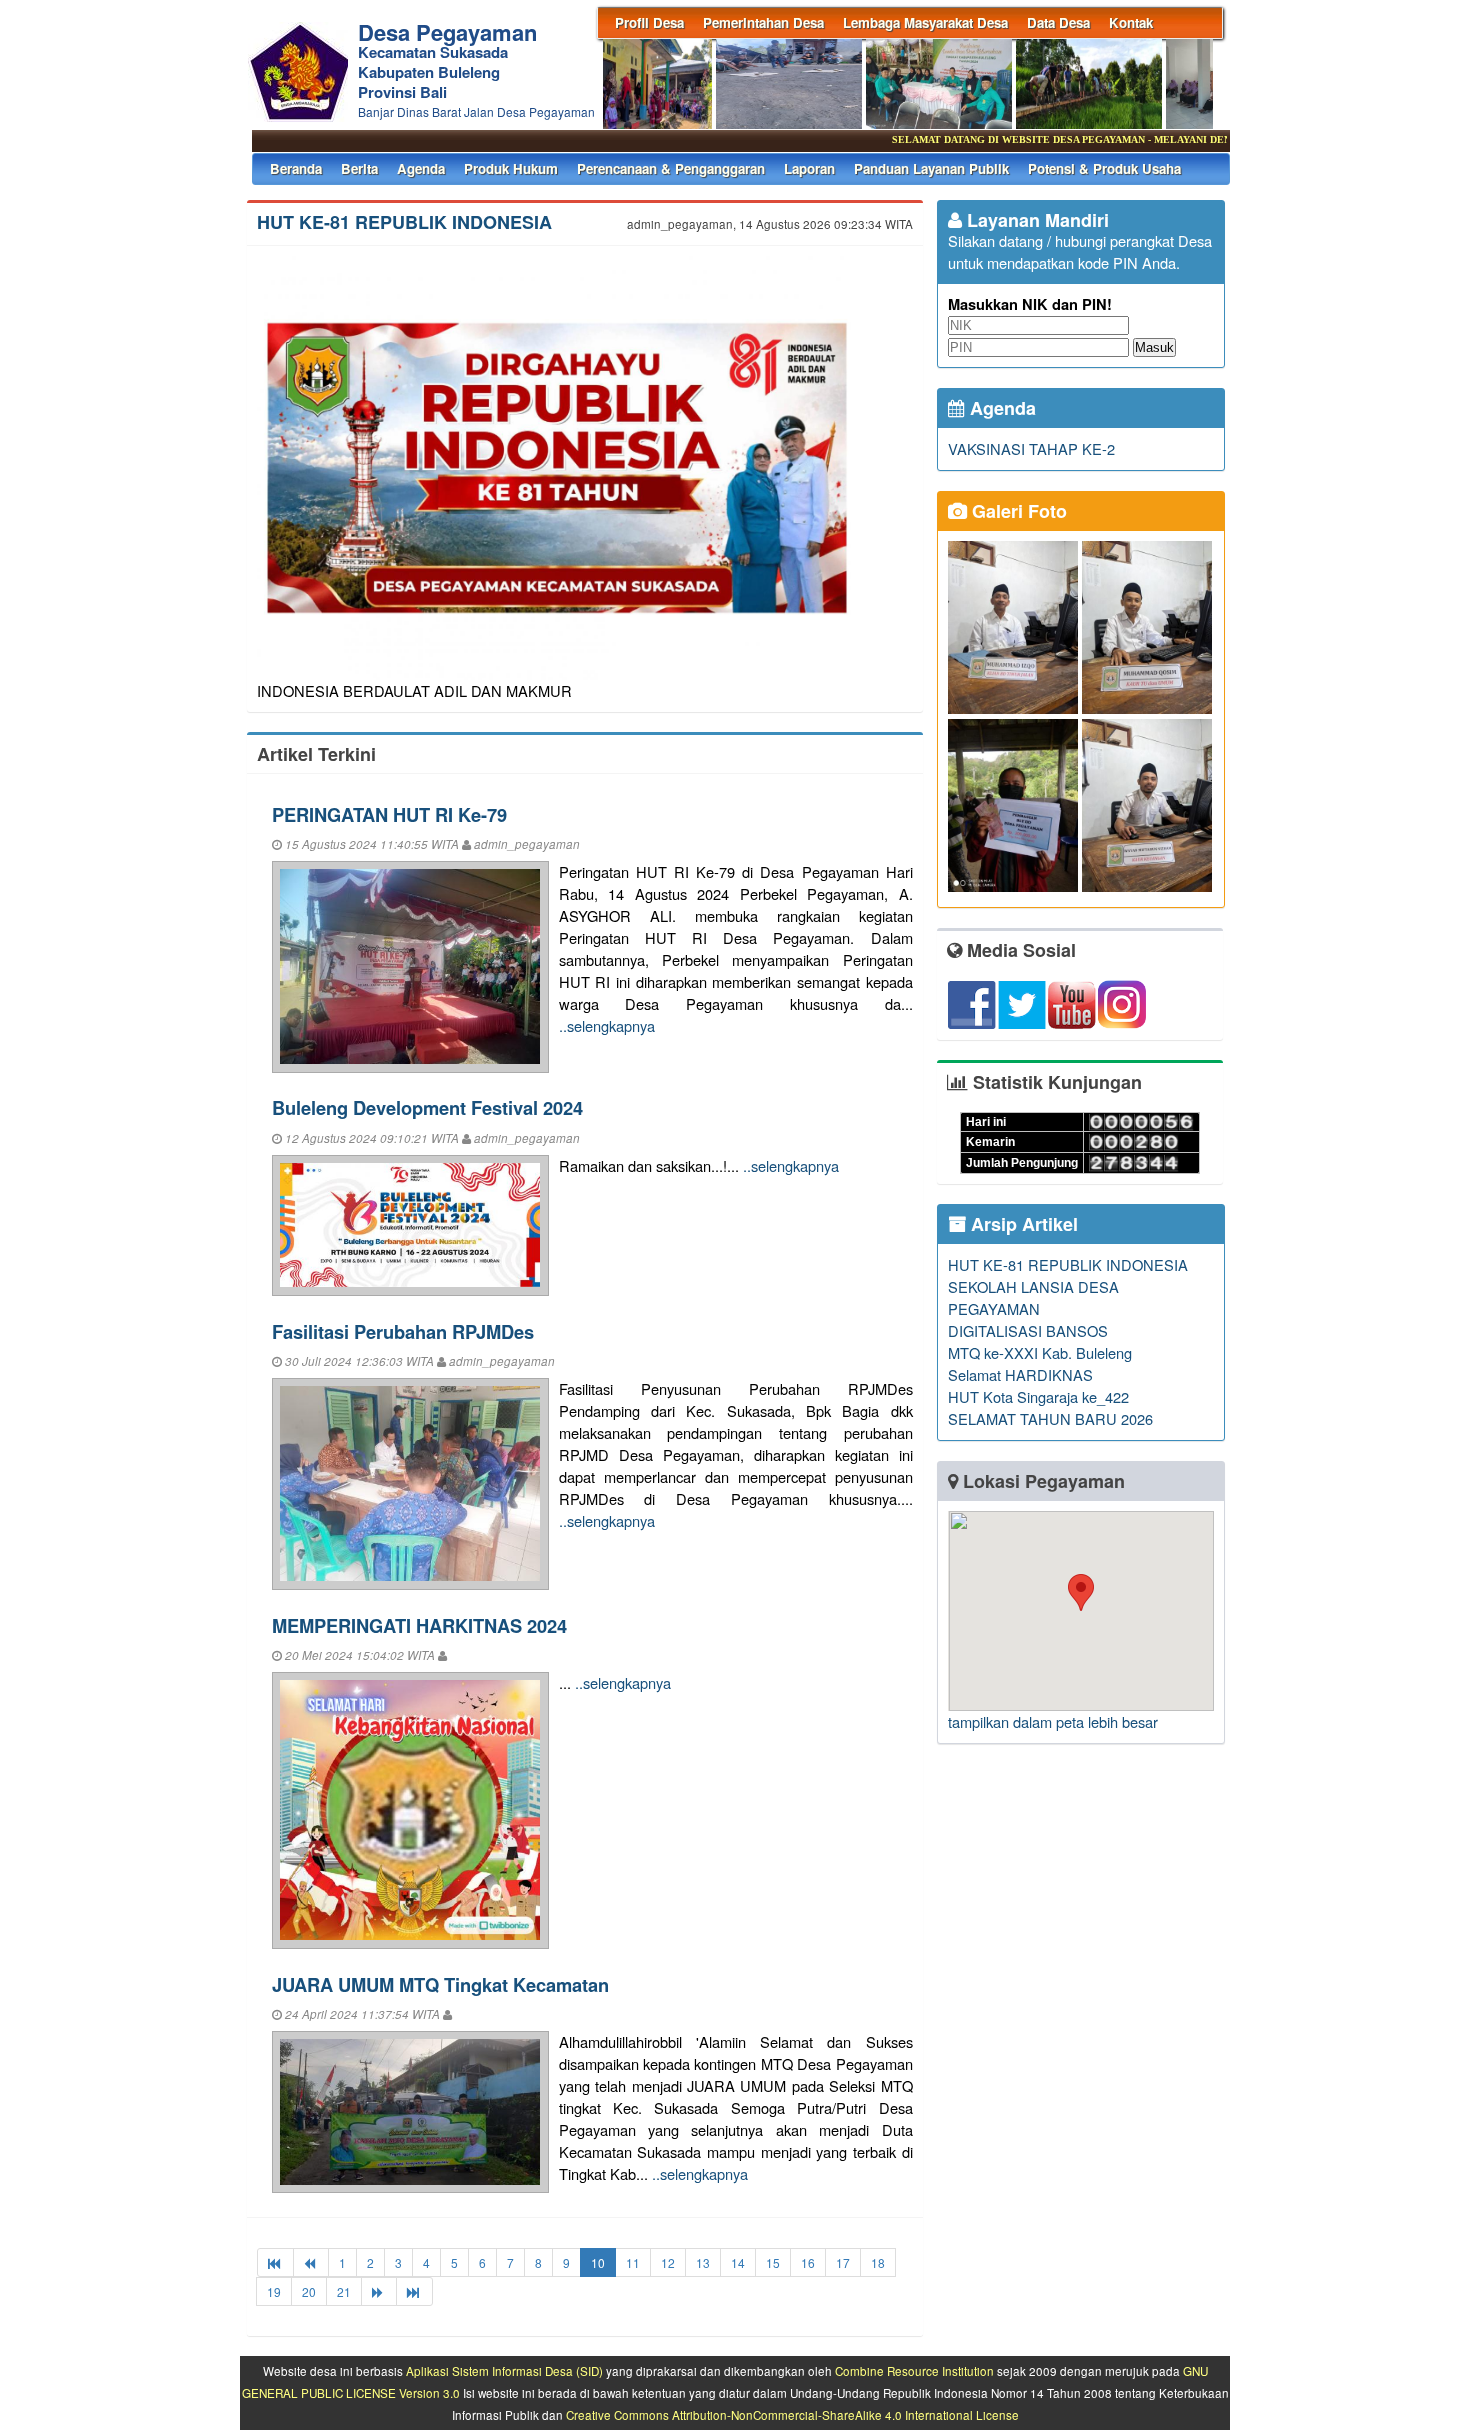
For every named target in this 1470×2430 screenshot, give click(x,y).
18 (878, 2262)
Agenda (421, 168)
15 (773, 2262)
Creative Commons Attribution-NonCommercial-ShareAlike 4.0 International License (792, 2415)
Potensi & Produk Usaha (1104, 168)
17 (843, 2262)
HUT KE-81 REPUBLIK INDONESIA (404, 222)
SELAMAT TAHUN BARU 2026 (1050, 1418)
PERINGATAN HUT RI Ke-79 (389, 814)
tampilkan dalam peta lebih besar (1053, 1721)
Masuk (1154, 347)
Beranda (296, 168)
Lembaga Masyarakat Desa (925, 22)
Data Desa (1058, 22)
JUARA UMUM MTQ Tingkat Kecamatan (440, 1984)
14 (738, 2262)
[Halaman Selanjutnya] (379, 2291)
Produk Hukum (511, 168)
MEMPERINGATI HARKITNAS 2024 (419, 1625)
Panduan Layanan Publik (931, 168)
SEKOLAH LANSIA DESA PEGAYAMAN (1033, 1297)
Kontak (1131, 22)
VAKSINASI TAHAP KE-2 (1031, 448)
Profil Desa (649, 22)
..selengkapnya (607, 1025)
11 (633, 2262)
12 (668, 2262)
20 (309, 2291)
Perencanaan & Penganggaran (671, 168)
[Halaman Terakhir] (414, 2291)
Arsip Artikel (1022, 1224)
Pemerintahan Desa (763, 22)
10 (598, 2262)
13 (703, 2262)
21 (344, 2291)
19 (274, 2291)
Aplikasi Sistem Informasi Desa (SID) (504, 2371)
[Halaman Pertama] (275, 2262)
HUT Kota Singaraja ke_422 (1038, 1396)
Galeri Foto (1017, 511)
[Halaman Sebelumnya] (311, 2262)
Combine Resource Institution (914, 2371)
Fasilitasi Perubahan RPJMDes (403, 1331)
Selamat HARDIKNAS (1020, 1374)
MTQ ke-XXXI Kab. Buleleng (1040, 1352)
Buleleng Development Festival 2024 (427, 1107)
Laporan (809, 168)
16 (808, 2262)
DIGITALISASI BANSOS (1028, 1330)
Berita (359, 168)
